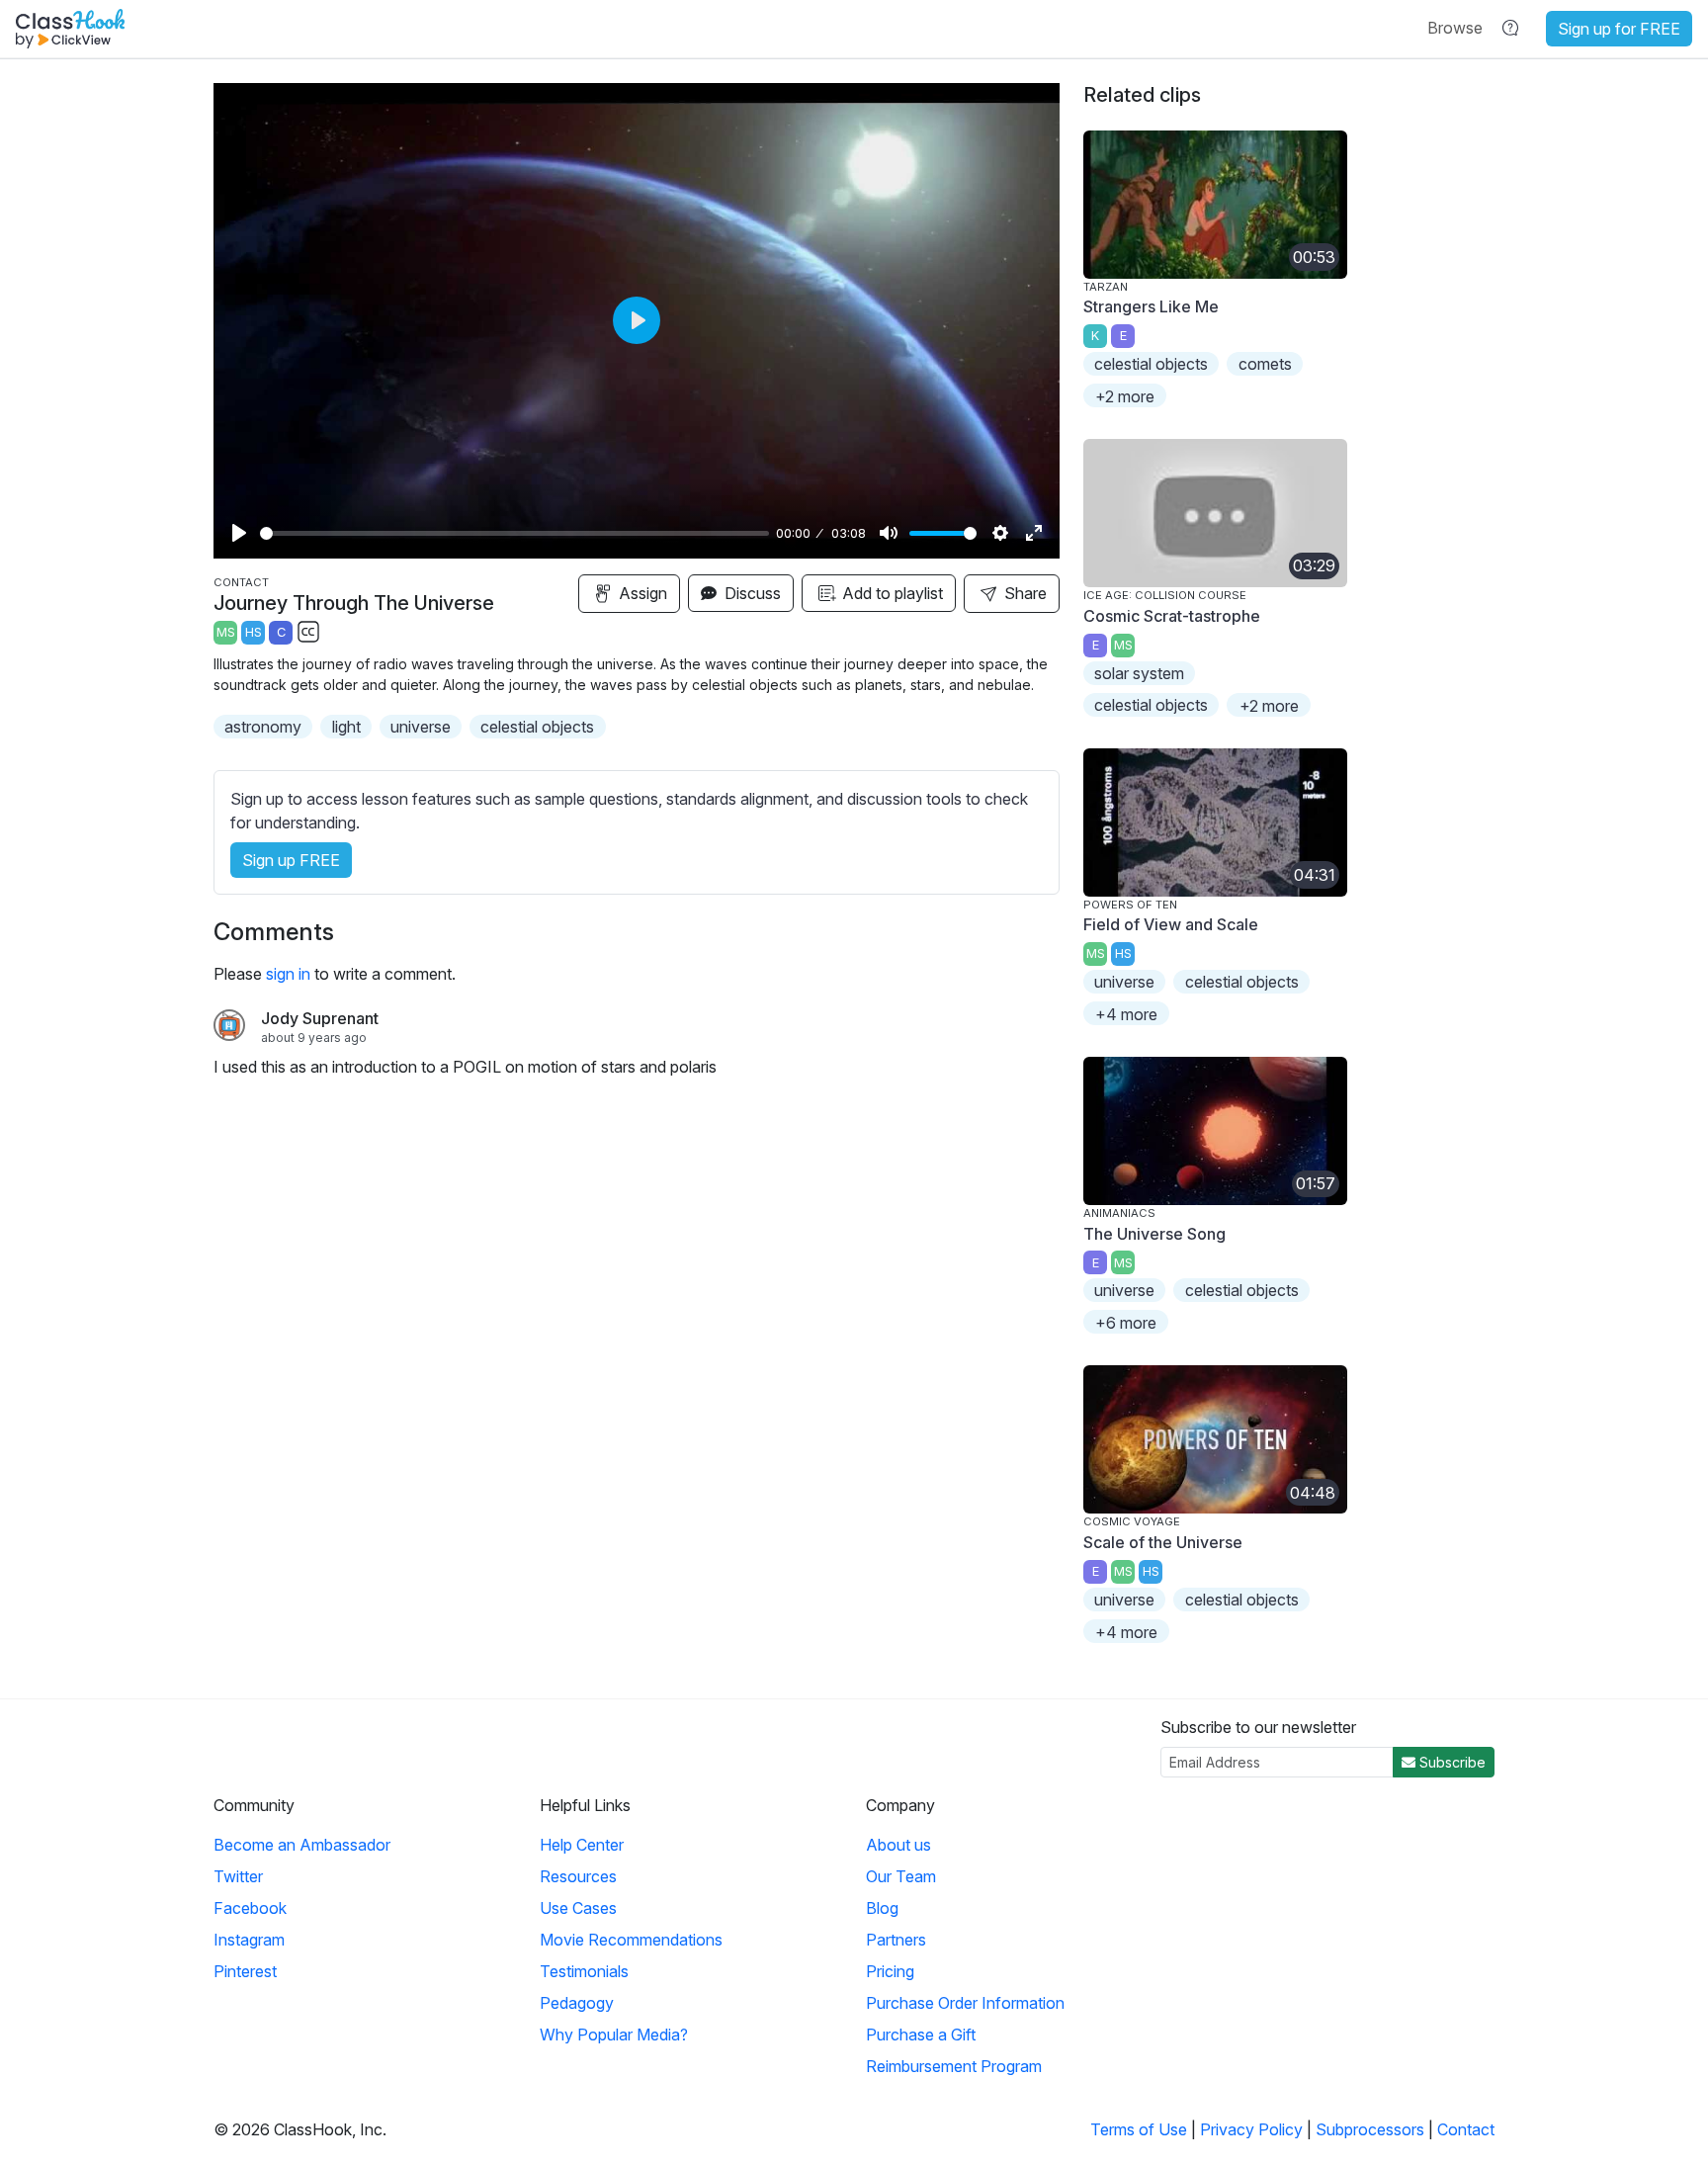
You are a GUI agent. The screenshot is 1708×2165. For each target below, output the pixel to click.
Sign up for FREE (1619, 29)
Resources (578, 1876)
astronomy (263, 727)
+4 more (1126, 1014)
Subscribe (1451, 1762)
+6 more (1126, 1323)
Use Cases (578, 1908)
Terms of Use (1139, 2129)
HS (254, 632)
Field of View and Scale (1171, 924)
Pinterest (245, 1971)
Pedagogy (577, 2003)
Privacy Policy (1251, 2129)
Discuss (751, 593)
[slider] (514, 533)
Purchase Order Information (965, 2003)
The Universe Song (1154, 1234)
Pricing (890, 1971)
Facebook (250, 1908)
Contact (1466, 2129)
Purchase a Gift (921, 2035)
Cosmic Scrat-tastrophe (1172, 616)
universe (421, 727)
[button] (1455, 28)
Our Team (901, 1876)
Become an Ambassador (302, 1845)
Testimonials (584, 1971)
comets (1265, 364)
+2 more (1125, 396)
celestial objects (537, 727)
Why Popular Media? (614, 2035)
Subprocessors (1370, 2129)
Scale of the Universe (1163, 1542)
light (346, 727)
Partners (896, 1940)
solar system (1139, 673)
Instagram (249, 1940)
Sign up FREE (291, 860)
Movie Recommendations (631, 1940)
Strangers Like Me (1151, 306)
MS (226, 632)
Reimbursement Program (954, 2066)
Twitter (238, 1876)
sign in (288, 974)
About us (898, 1845)
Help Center (582, 1845)
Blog (882, 1908)
